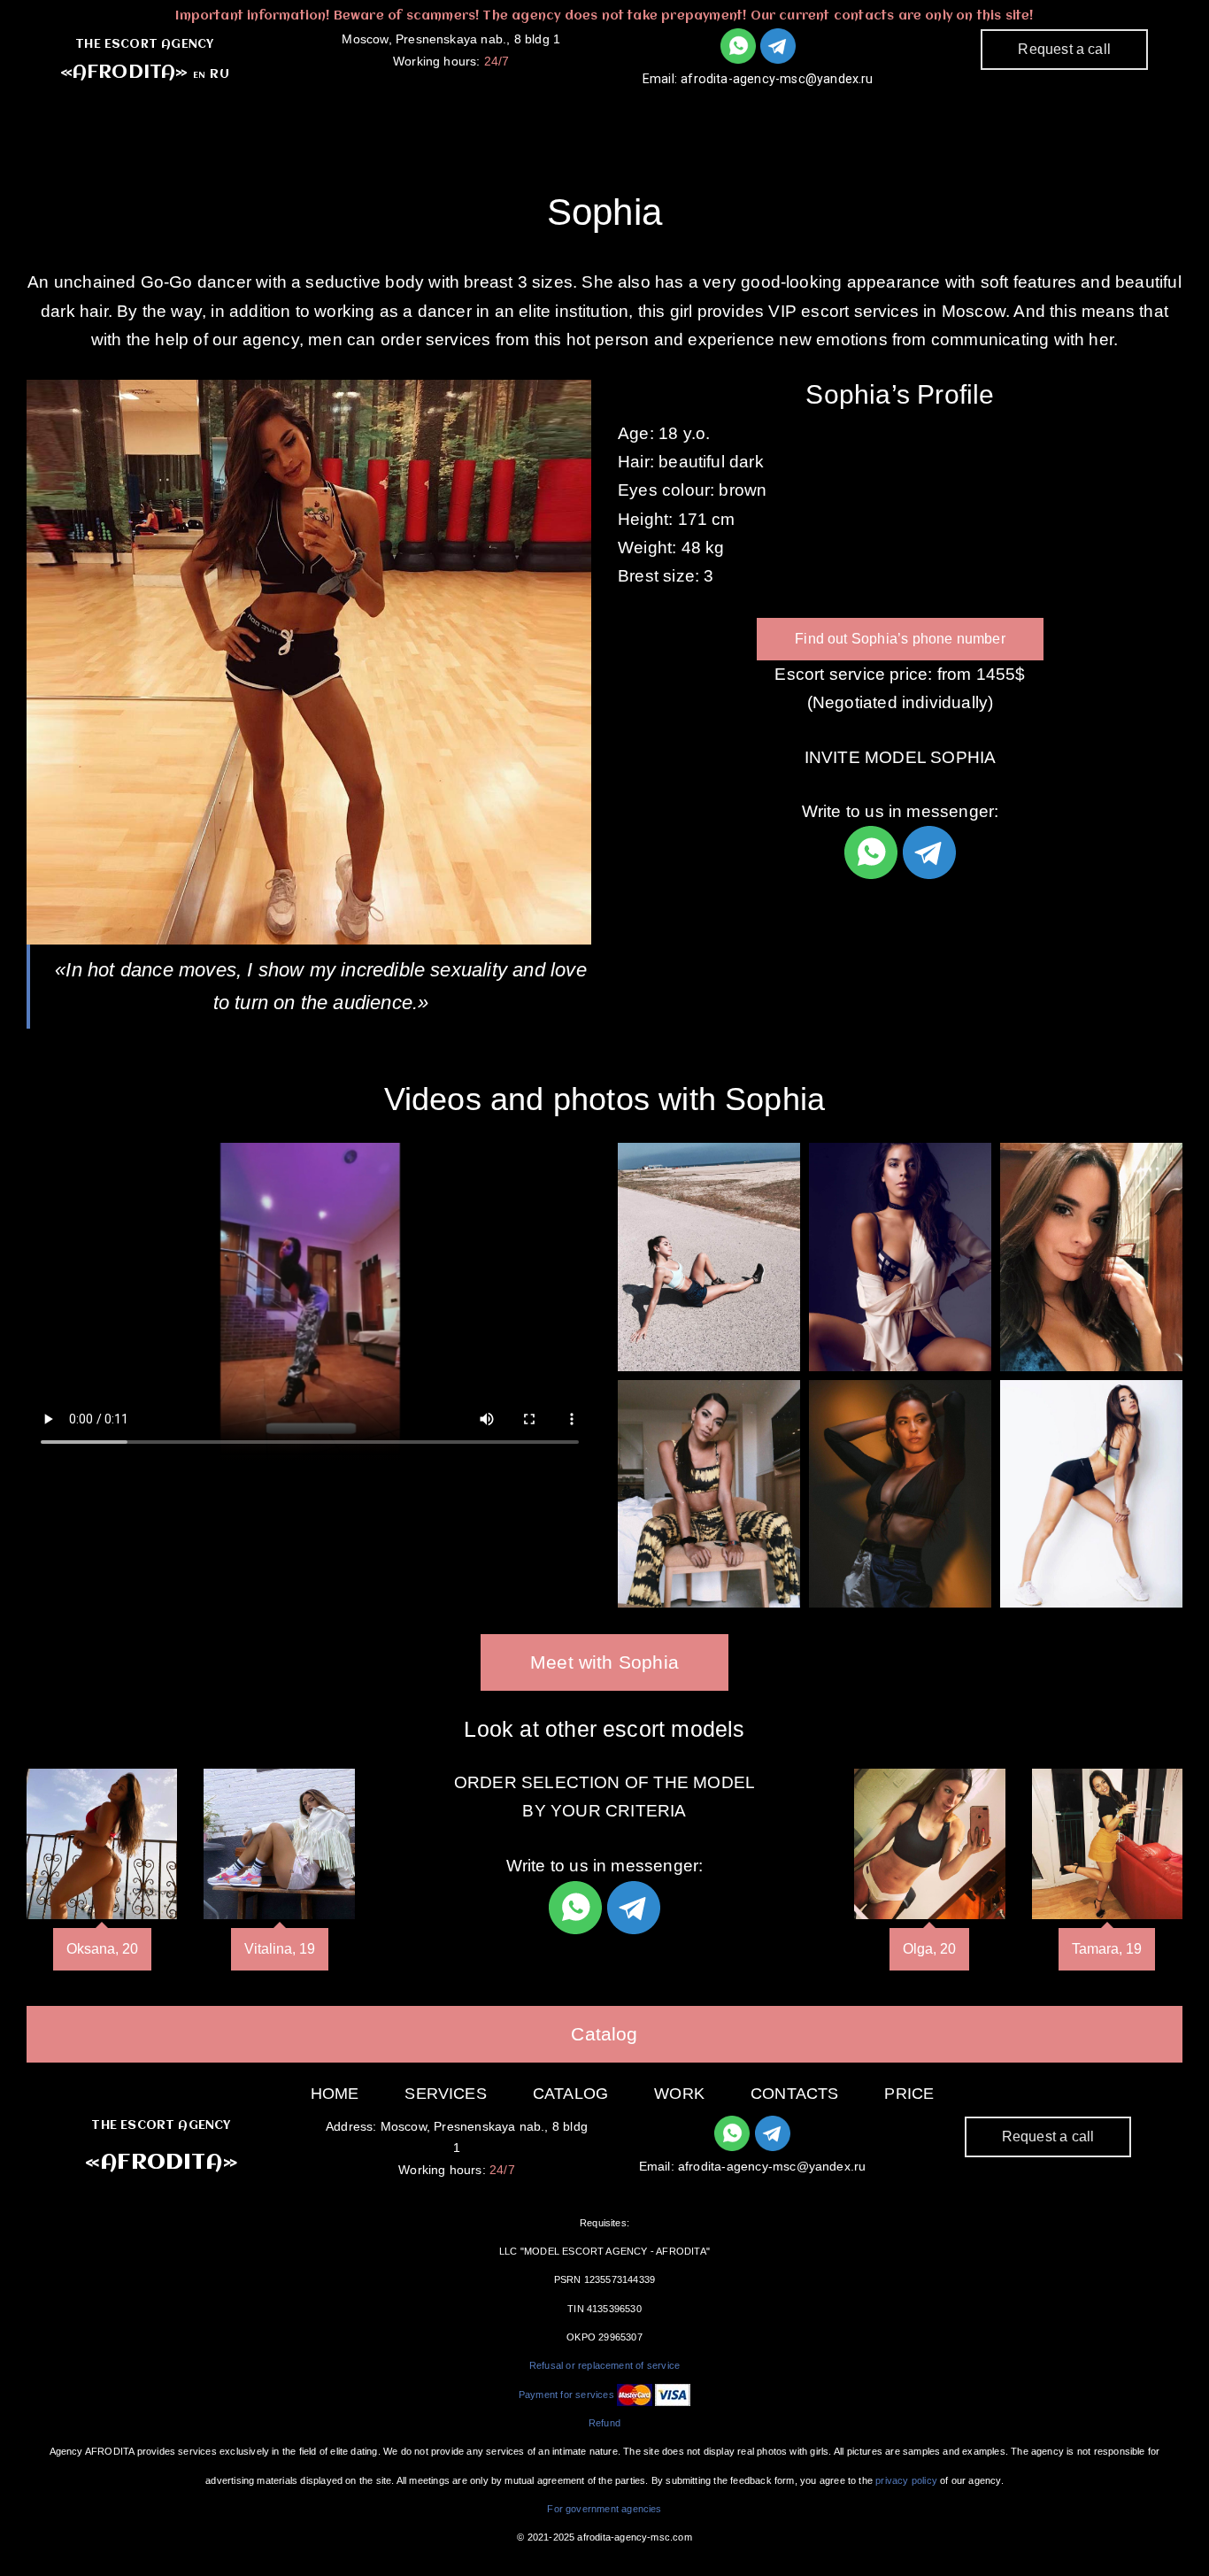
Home (335, 2094)
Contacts (852, 115)
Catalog (628, 115)
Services (503, 115)
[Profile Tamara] (1107, 1844)
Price (909, 2094)
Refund (604, 2423)
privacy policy (906, 2480)
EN (199, 75)
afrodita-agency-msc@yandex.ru (777, 79)
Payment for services (566, 2395)
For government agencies (604, 2509)
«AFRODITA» (124, 73)
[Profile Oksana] (102, 1844)
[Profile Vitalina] (279, 1844)
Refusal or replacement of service (604, 2365)
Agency (382, 115)
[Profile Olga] (929, 1844)
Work (737, 115)
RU (219, 74)
